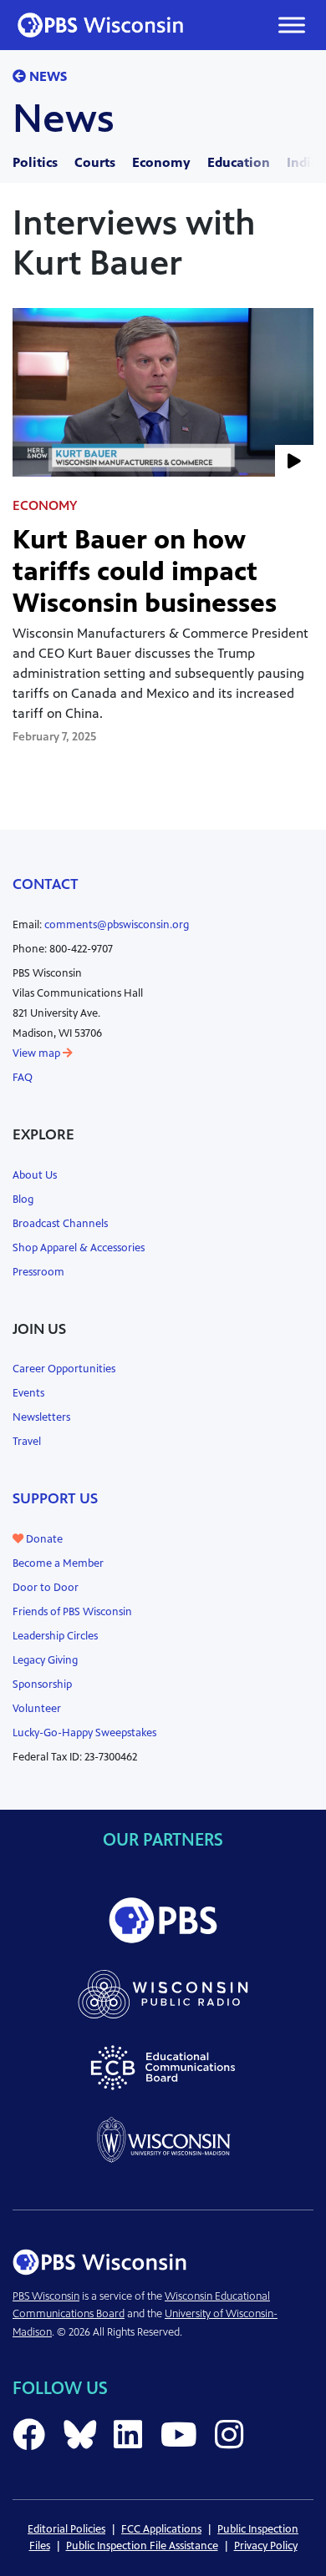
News (46, 76)
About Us (35, 1175)
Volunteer (37, 1709)
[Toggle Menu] (292, 25)
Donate (43, 1539)
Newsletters (41, 1417)
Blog (23, 1200)
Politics (35, 162)
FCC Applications (161, 2529)
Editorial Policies (66, 2529)
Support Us (55, 1498)
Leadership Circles (55, 1636)
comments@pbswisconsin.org (117, 925)
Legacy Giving (45, 1660)
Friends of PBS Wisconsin (72, 1612)
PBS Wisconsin (46, 2296)
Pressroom (38, 1272)
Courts (95, 162)
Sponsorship (42, 1685)
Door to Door (46, 1588)
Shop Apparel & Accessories (79, 1248)
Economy (161, 162)
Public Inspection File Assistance (142, 2546)
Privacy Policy (266, 2546)
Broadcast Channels (60, 1224)
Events (28, 1393)
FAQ (23, 1078)
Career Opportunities (64, 1369)
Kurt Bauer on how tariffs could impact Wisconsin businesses (145, 571)
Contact (46, 884)
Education (239, 162)
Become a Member (58, 1563)
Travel (27, 1442)
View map (38, 1053)
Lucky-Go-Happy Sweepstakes (84, 1733)
